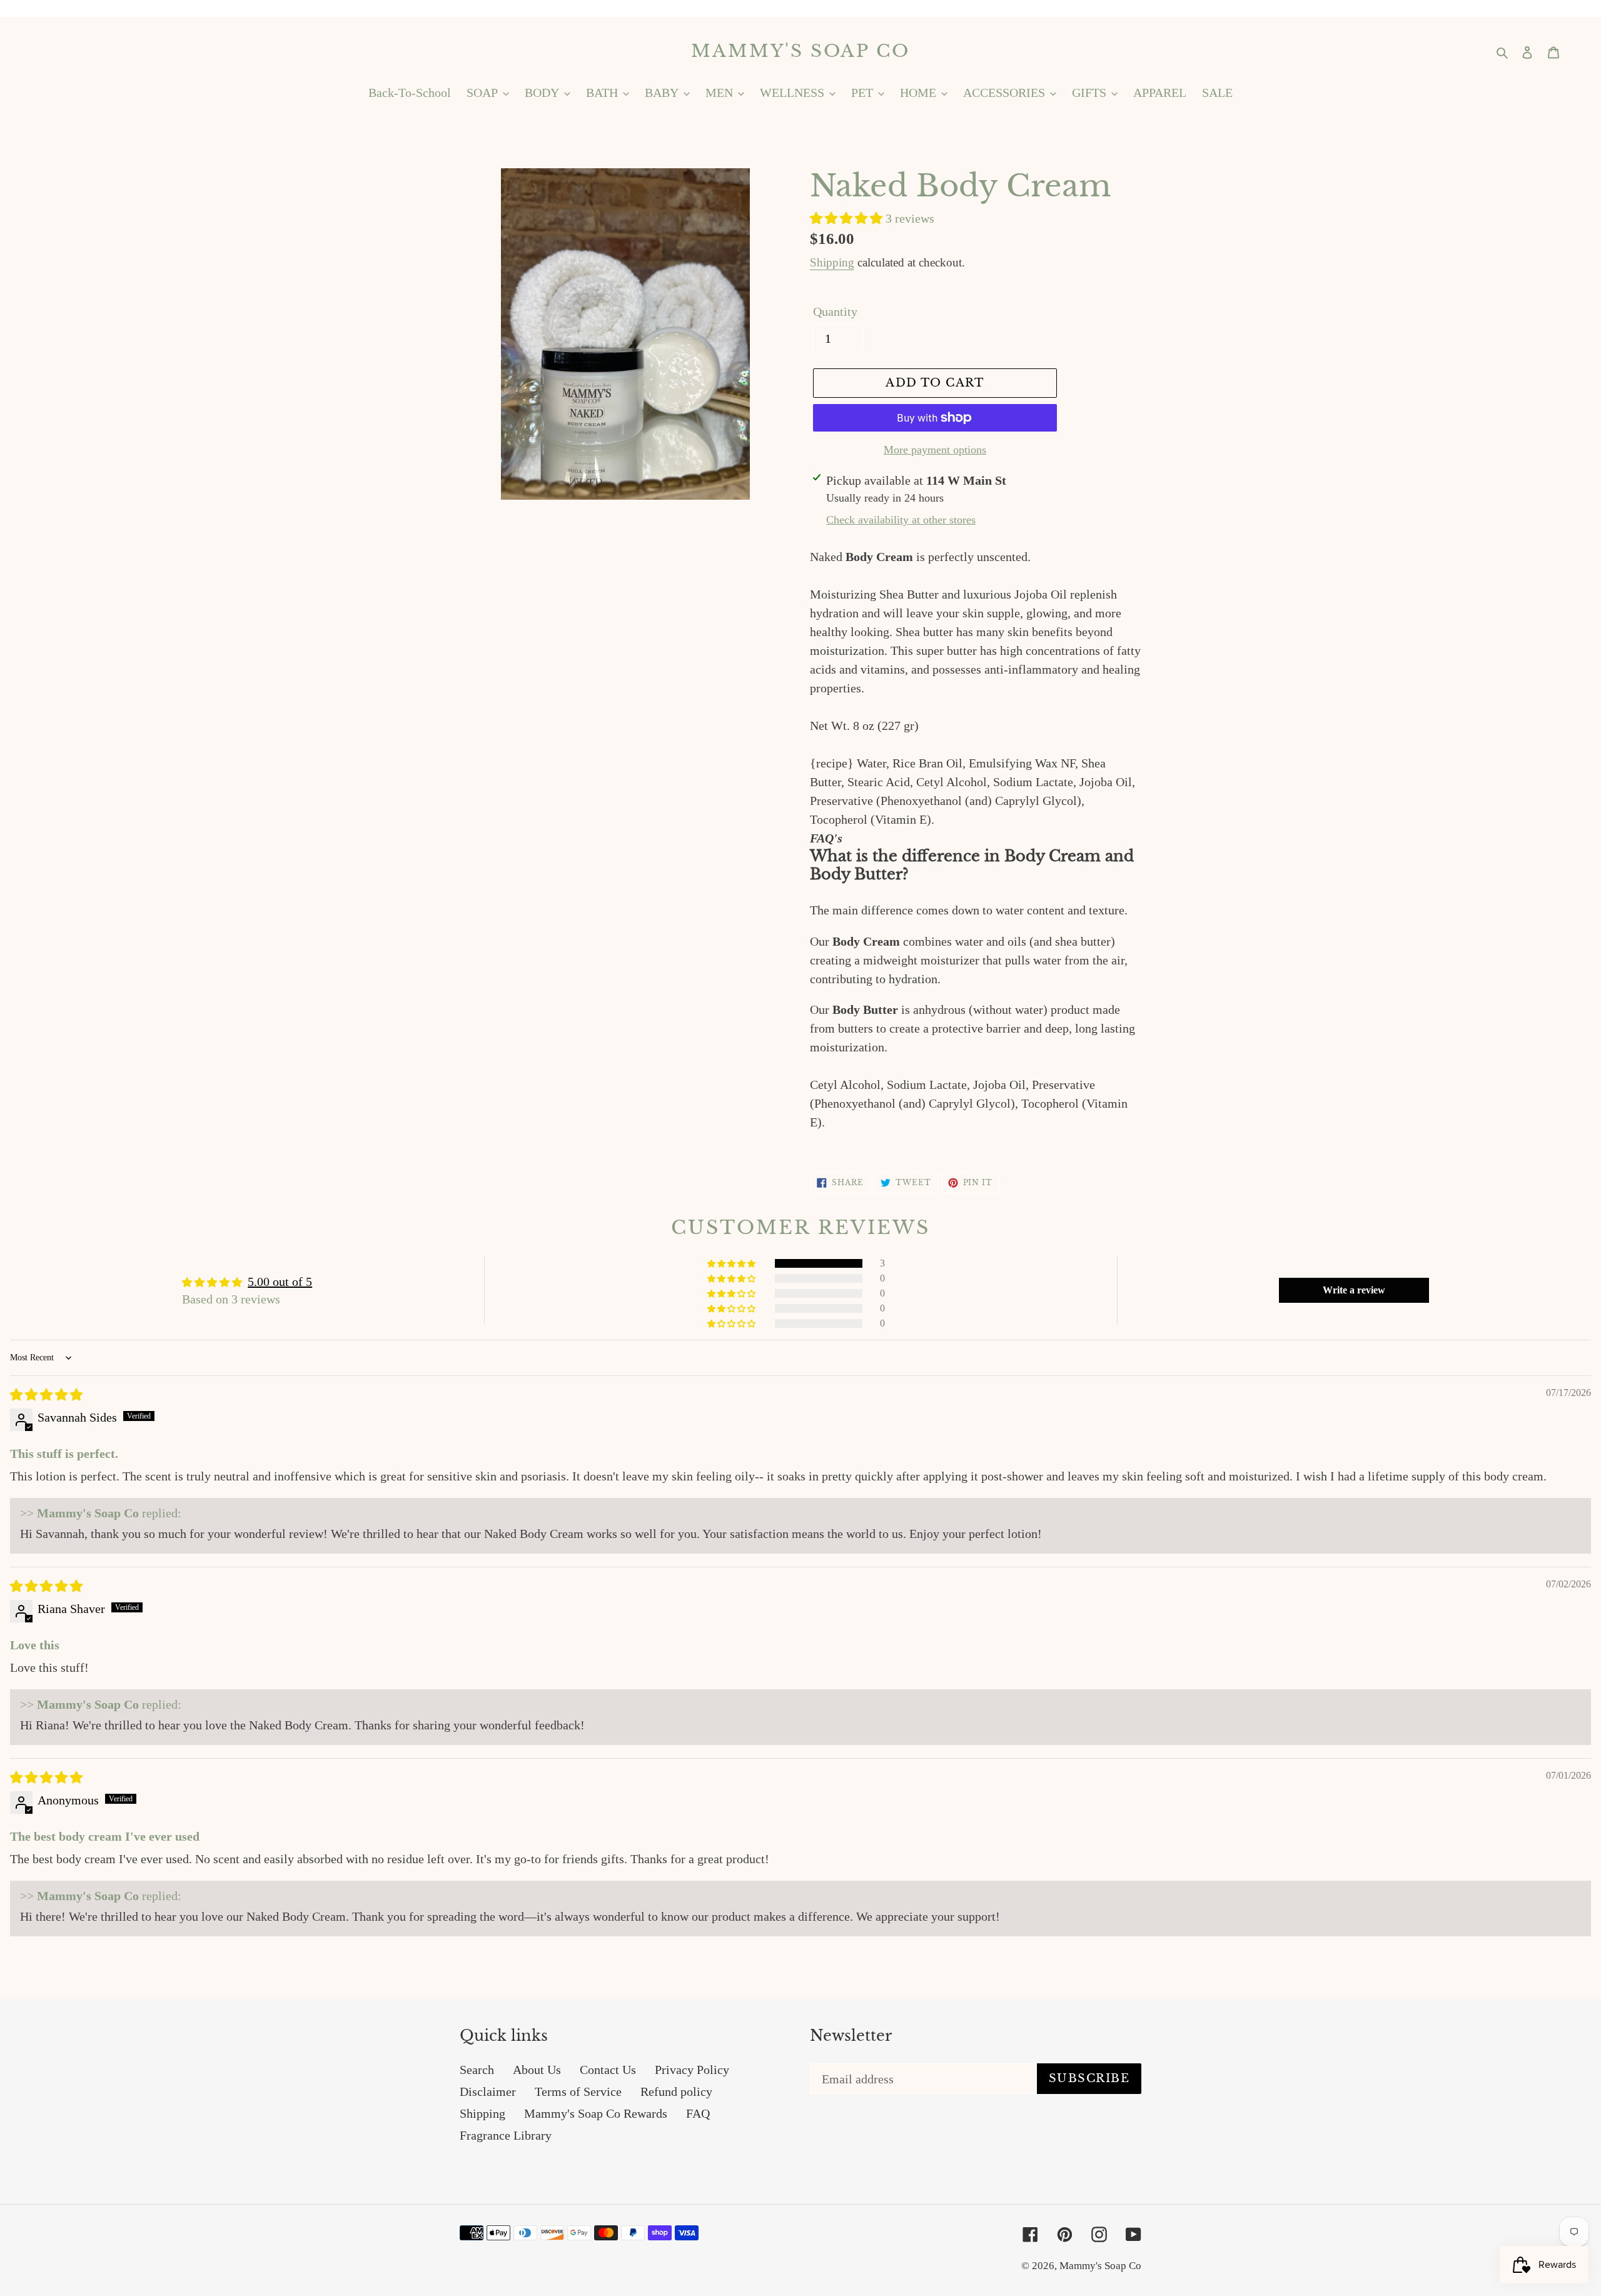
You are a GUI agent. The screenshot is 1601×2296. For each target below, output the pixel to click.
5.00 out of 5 (280, 1282)
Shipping (832, 262)
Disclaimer (488, 2091)
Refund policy (676, 2091)
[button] (848, 218)
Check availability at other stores (901, 520)
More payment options (935, 450)
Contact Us (608, 2070)
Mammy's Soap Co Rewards (596, 2113)
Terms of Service (578, 2091)
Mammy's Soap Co (800, 51)
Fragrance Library (506, 2135)
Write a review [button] (1354, 1290)
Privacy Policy (692, 2070)
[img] (46, 1395)
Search (477, 2070)
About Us (537, 2070)
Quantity (835, 311)
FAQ (698, 2113)
